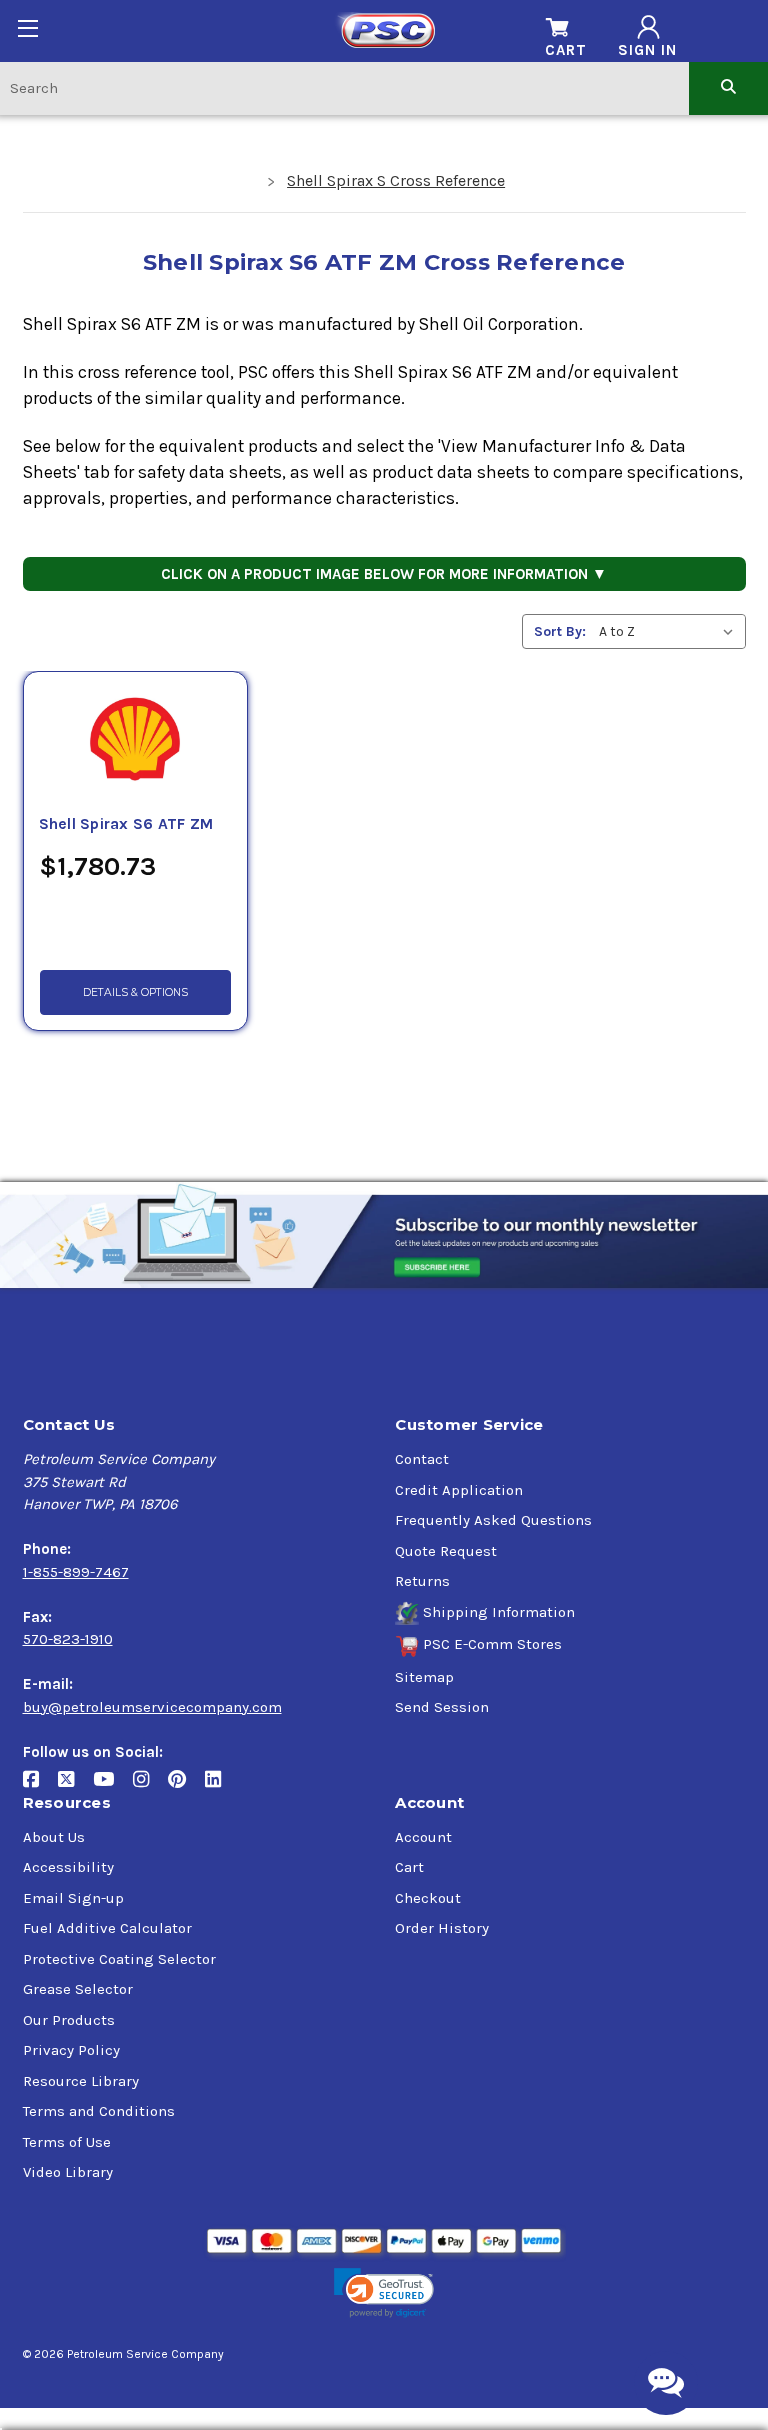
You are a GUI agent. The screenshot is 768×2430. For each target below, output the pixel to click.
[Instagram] (150, 1786)
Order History (442, 1928)
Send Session (442, 1707)
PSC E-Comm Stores (492, 1644)
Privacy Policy (71, 2050)
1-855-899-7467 (76, 1572)
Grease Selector (78, 1989)
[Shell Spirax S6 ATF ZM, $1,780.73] (136, 742)
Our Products (69, 2020)
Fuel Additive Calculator (107, 1928)
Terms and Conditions (99, 2111)
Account (423, 1837)
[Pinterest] (186, 1786)
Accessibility (68, 1867)
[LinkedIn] (220, 1786)
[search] (728, 87)
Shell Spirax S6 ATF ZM (126, 824)
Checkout (428, 1898)
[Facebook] (40, 1786)
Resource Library (81, 2081)
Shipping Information (499, 1612)
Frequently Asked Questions (493, 1520)
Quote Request (446, 1551)
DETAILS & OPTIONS (135, 992)
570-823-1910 (68, 1639)
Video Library (68, 2172)
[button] (384, 2293)
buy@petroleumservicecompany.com (152, 1707)
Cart (409, 1867)
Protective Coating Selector (119, 1959)
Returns (422, 1581)
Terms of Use (67, 2142)
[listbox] (670, 631)
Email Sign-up (73, 1898)
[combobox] (344, 87)
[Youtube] (113, 1786)
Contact (422, 1459)
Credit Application (459, 1490)
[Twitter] (75, 1786)
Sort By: (560, 631)
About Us (54, 1837)
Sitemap (424, 1677)
